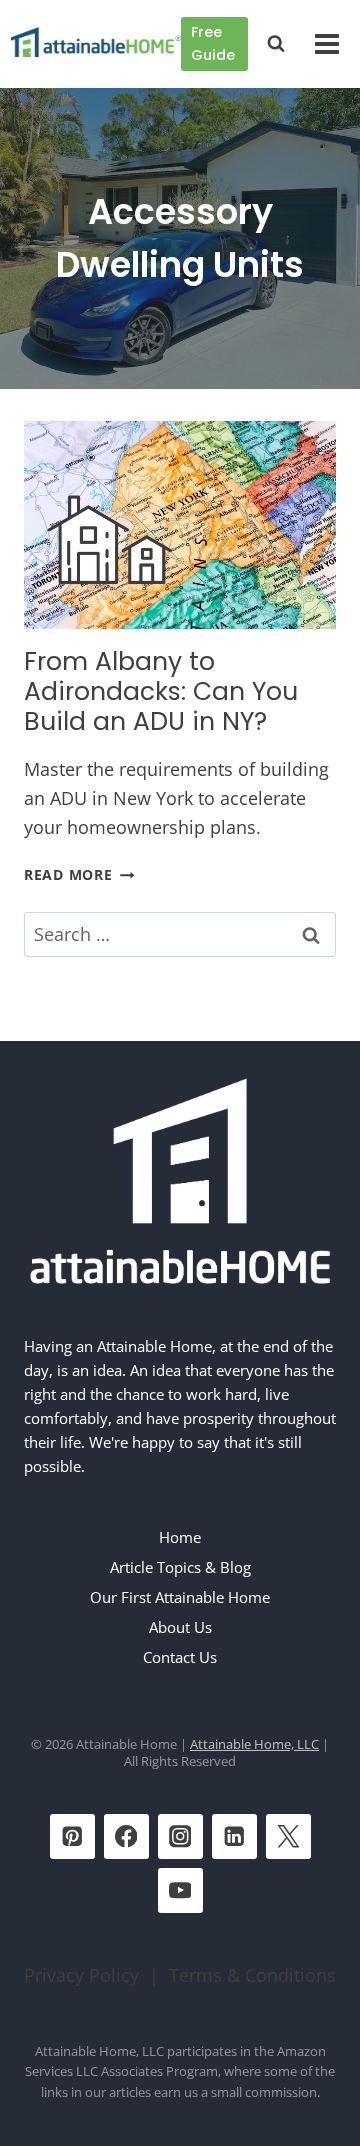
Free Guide (213, 43)
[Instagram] (180, 1836)
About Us (180, 1627)
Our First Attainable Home (180, 1597)
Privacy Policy (81, 1975)
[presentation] (180, 525)
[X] (288, 1836)
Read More (79, 874)
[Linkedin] (234, 1836)
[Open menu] (326, 43)
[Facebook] (126, 1836)
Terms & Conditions (252, 1975)
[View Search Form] (276, 44)
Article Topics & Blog (180, 1567)
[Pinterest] (72, 1836)
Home (180, 1537)
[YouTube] (180, 1890)
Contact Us (180, 1657)
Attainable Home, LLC (254, 1744)
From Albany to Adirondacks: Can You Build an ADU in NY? (161, 691)
